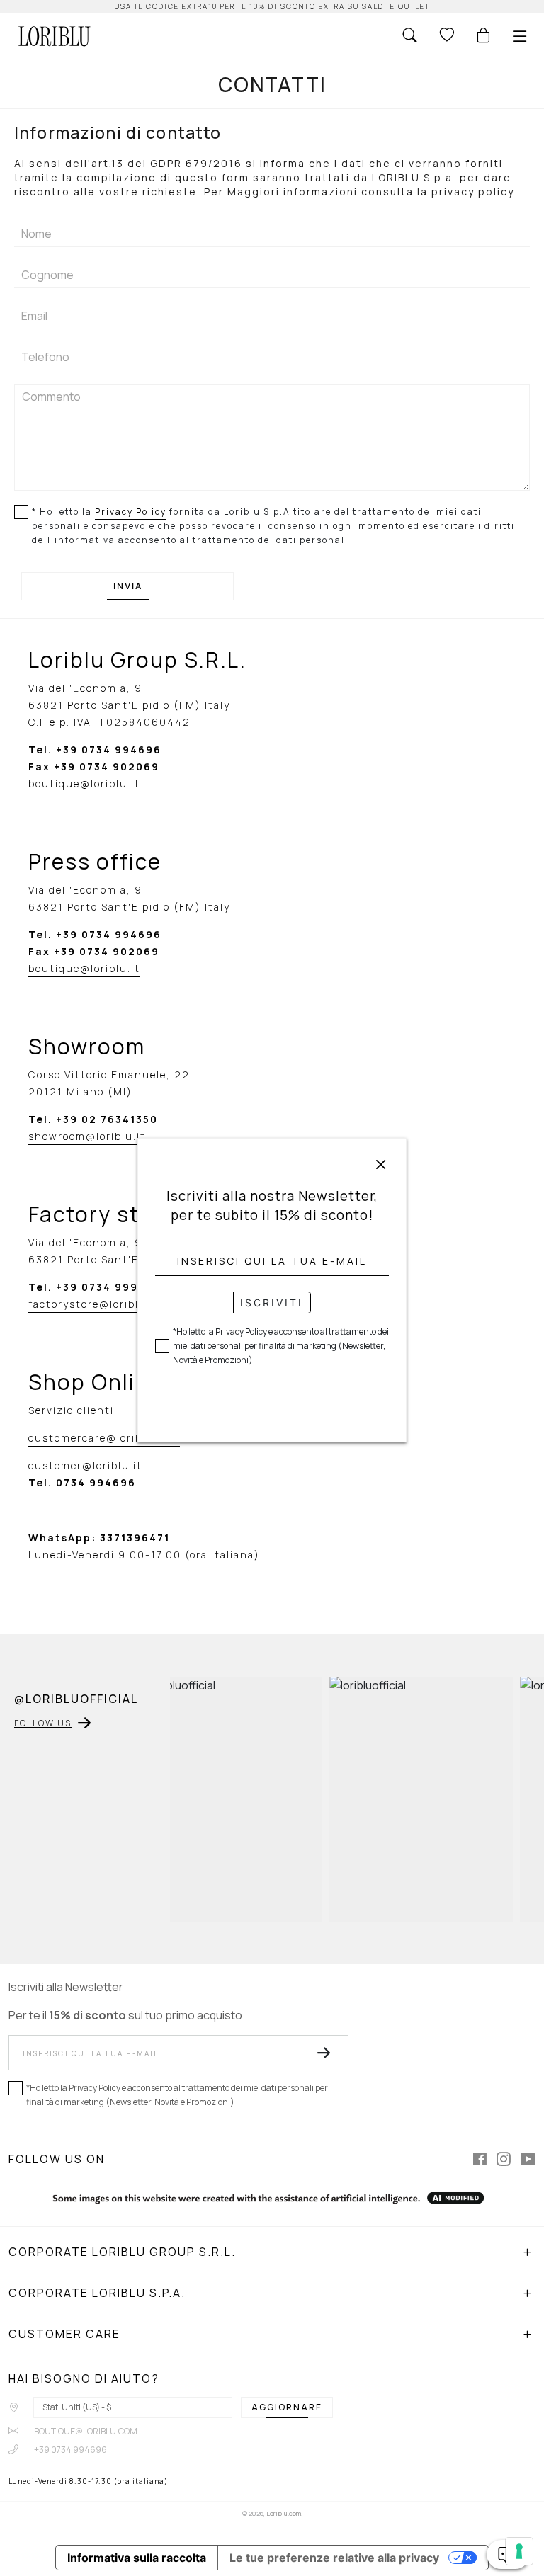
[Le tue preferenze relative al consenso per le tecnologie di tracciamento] (519, 2551)
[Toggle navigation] (520, 36)
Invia (128, 586)
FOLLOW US (43, 1723)
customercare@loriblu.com (104, 1438)
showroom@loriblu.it (87, 1136)
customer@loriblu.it (85, 1465)
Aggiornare (287, 2407)
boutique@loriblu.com (85, 2431)
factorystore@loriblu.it (94, 1304)
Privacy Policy (131, 512)
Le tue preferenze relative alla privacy (334, 2558)
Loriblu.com (284, 2513)
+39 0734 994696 (70, 2450)
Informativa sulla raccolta (137, 2558)
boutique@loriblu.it (84, 783)
